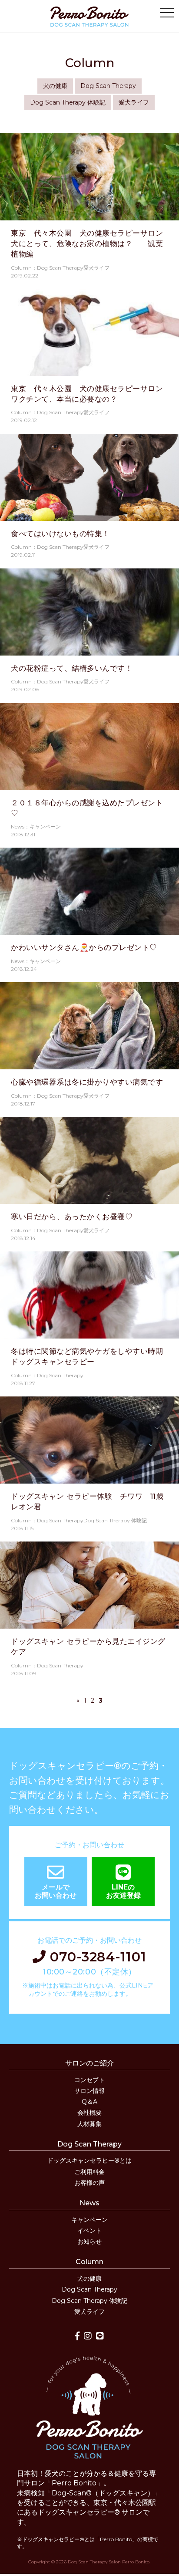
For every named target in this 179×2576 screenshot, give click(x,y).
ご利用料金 (89, 2172)
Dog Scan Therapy (108, 86)
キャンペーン (89, 2220)
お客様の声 (89, 2183)
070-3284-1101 (96, 1957)
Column (89, 2262)
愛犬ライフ (134, 102)
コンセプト (89, 2080)
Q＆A (89, 2102)
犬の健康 (55, 86)
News (89, 2203)
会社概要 (89, 2113)
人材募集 (89, 2124)
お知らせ (89, 2241)
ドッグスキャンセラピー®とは (89, 2160)
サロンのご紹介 (89, 2063)
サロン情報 (89, 2091)
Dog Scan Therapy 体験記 (68, 102)
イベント (89, 2231)
